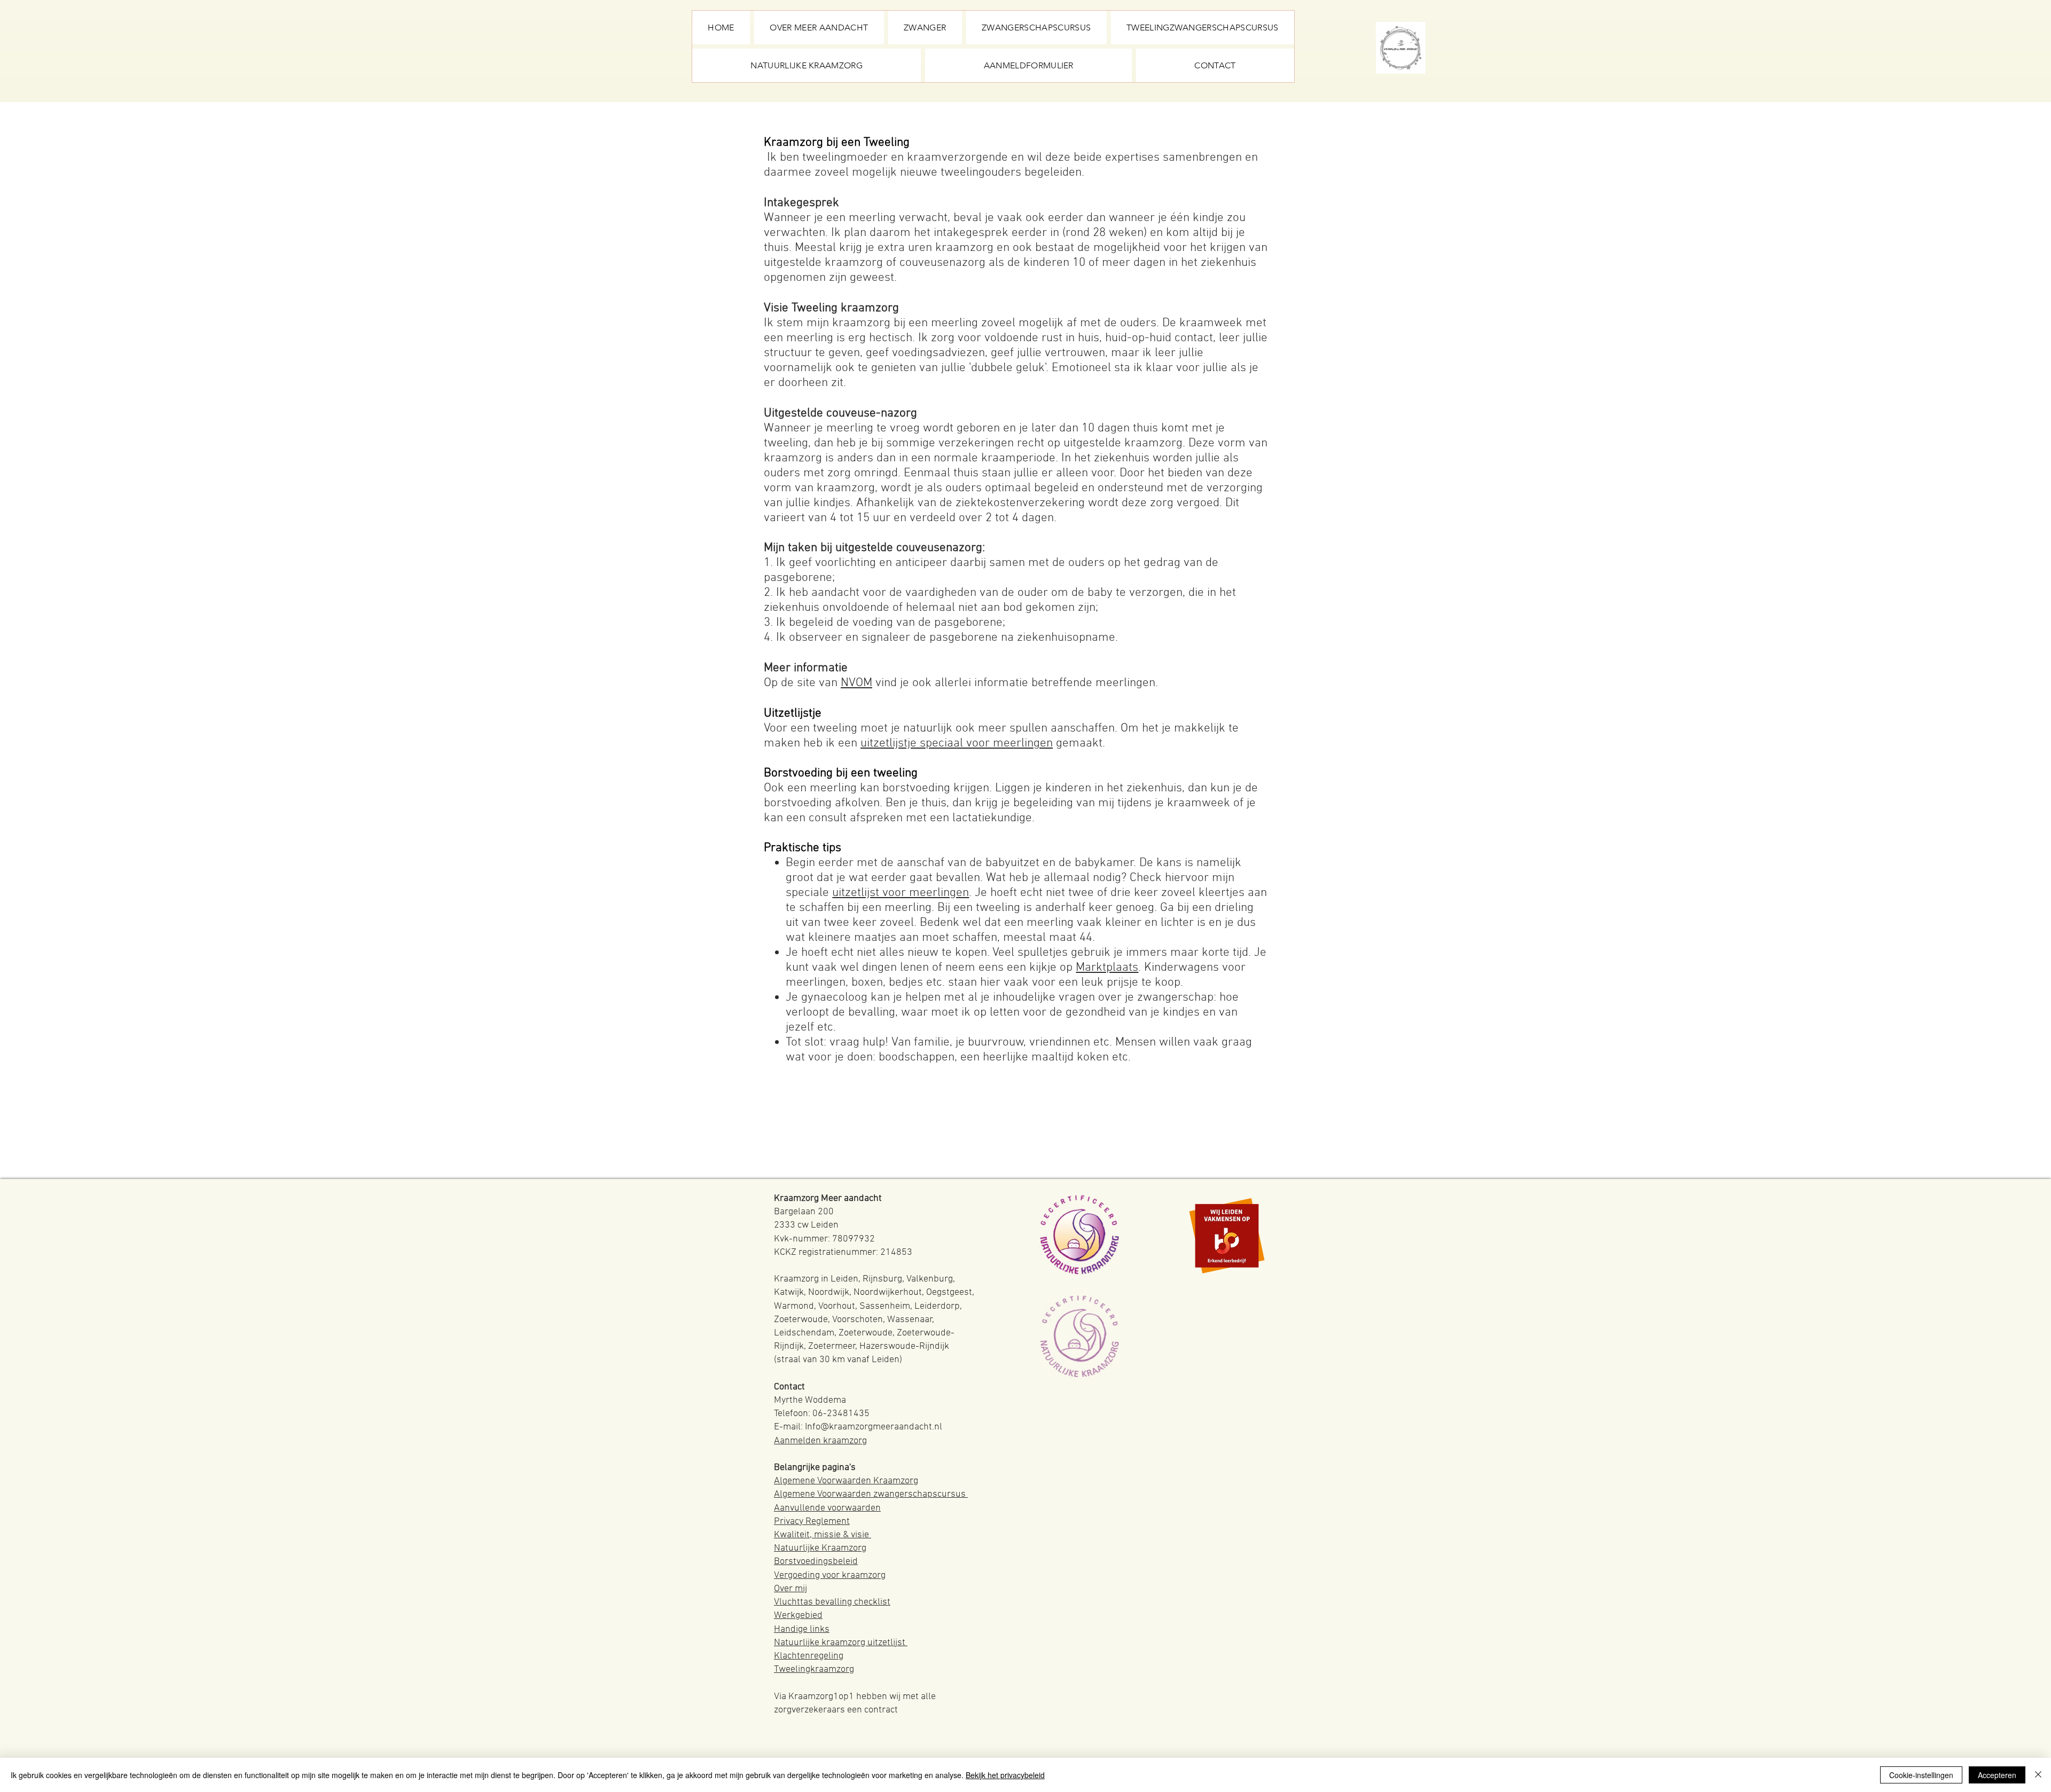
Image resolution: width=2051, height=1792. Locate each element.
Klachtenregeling (809, 1656)
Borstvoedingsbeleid (816, 1562)
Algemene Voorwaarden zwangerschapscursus (871, 1494)
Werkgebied (798, 1616)
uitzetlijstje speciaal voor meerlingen (957, 743)
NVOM (856, 683)
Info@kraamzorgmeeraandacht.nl (874, 1427)
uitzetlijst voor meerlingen (901, 893)
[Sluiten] (2038, 1775)
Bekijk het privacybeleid (1005, 1775)
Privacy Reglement (812, 1522)
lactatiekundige (992, 818)
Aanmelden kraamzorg (820, 1441)
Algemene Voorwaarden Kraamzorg (846, 1481)
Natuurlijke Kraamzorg (820, 1548)
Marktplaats (1107, 968)
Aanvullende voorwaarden (827, 1508)
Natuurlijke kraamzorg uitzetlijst (841, 1643)
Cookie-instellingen (1921, 1775)
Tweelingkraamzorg (814, 1669)
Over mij (790, 1589)
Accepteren (1997, 1775)
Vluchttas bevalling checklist (832, 1602)
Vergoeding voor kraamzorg (830, 1575)
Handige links (802, 1629)
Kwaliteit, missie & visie (823, 1535)
